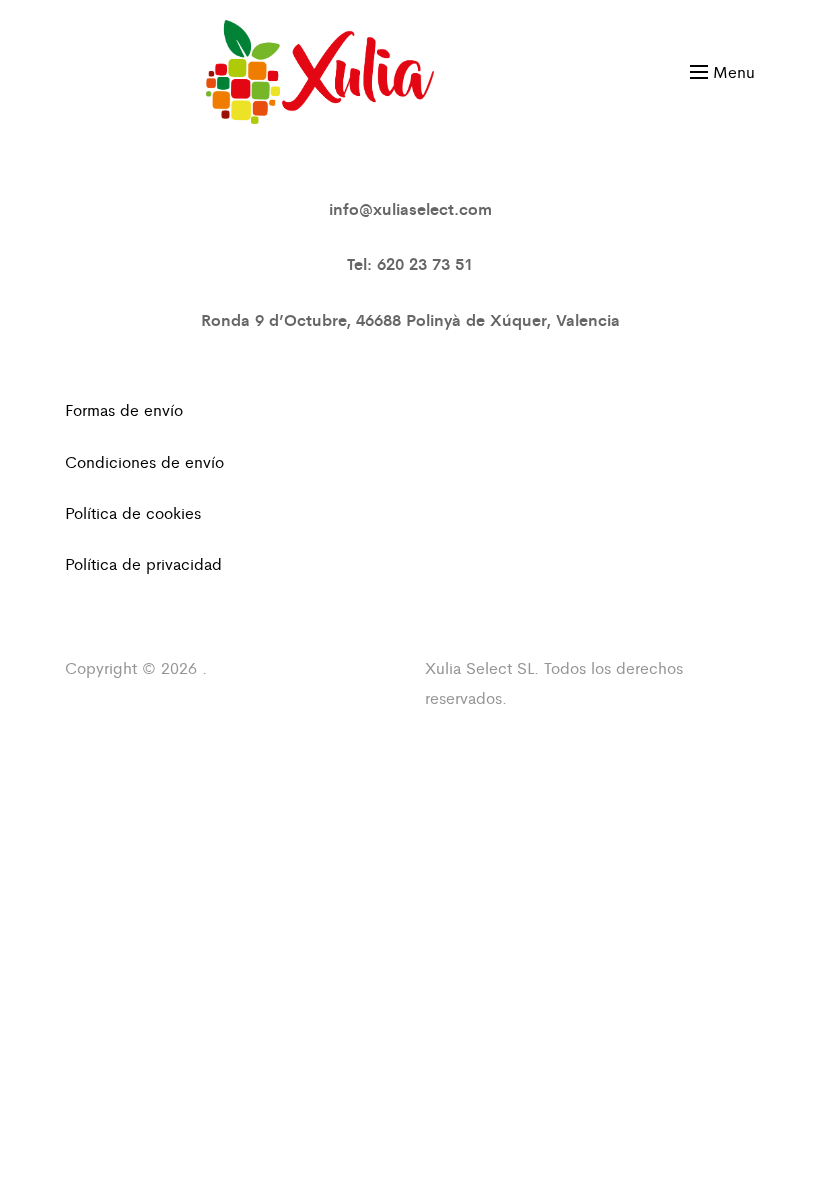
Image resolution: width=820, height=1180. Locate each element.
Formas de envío (124, 409)
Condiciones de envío (144, 461)
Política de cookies (133, 512)
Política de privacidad (143, 563)
